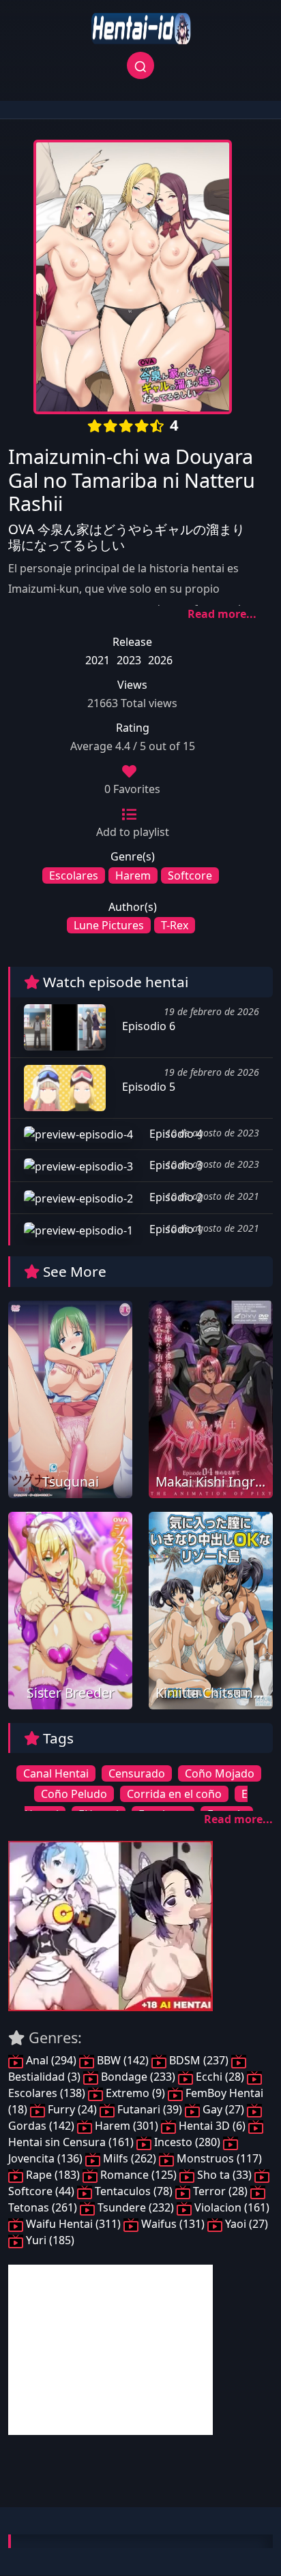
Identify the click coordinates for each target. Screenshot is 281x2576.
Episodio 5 (147, 1087)
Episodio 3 (175, 1165)
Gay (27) (223, 2109)
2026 (160, 660)
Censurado (137, 1773)
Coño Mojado (220, 1773)
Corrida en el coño (174, 1794)
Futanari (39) (150, 2109)
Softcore (190, 875)
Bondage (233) (138, 2077)
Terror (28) (220, 2191)
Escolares (74, 875)
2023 (129, 660)
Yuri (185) (49, 2240)
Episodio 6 (147, 1026)
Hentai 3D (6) (212, 2126)
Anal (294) (51, 2060)
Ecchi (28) (220, 2077)
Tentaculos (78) (134, 2191)
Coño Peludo (74, 1794)
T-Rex (175, 925)
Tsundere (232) (136, 2207)
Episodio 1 (175, 1229)
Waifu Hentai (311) (73, 2224)
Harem (133, 875)
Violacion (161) (231, 2207)
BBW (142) (123, 2060)
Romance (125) (138, 2175)
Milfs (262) (130, 2158)
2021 (98, 660)
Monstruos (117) (218, 2158)
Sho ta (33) (224, 2175)
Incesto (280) (187, 2142)
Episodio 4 (175, 1134)
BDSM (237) (199, 2060)
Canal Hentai (56, 1773)
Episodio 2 (175, 1197)
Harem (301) (127, 2126)
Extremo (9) (135, 2093)
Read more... (222, 614)
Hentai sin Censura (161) (72, 2142)
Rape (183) (53, 2175)
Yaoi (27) (245, 2224)
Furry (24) (72, 2109)
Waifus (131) (173, 2224)
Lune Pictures (109, 925)
